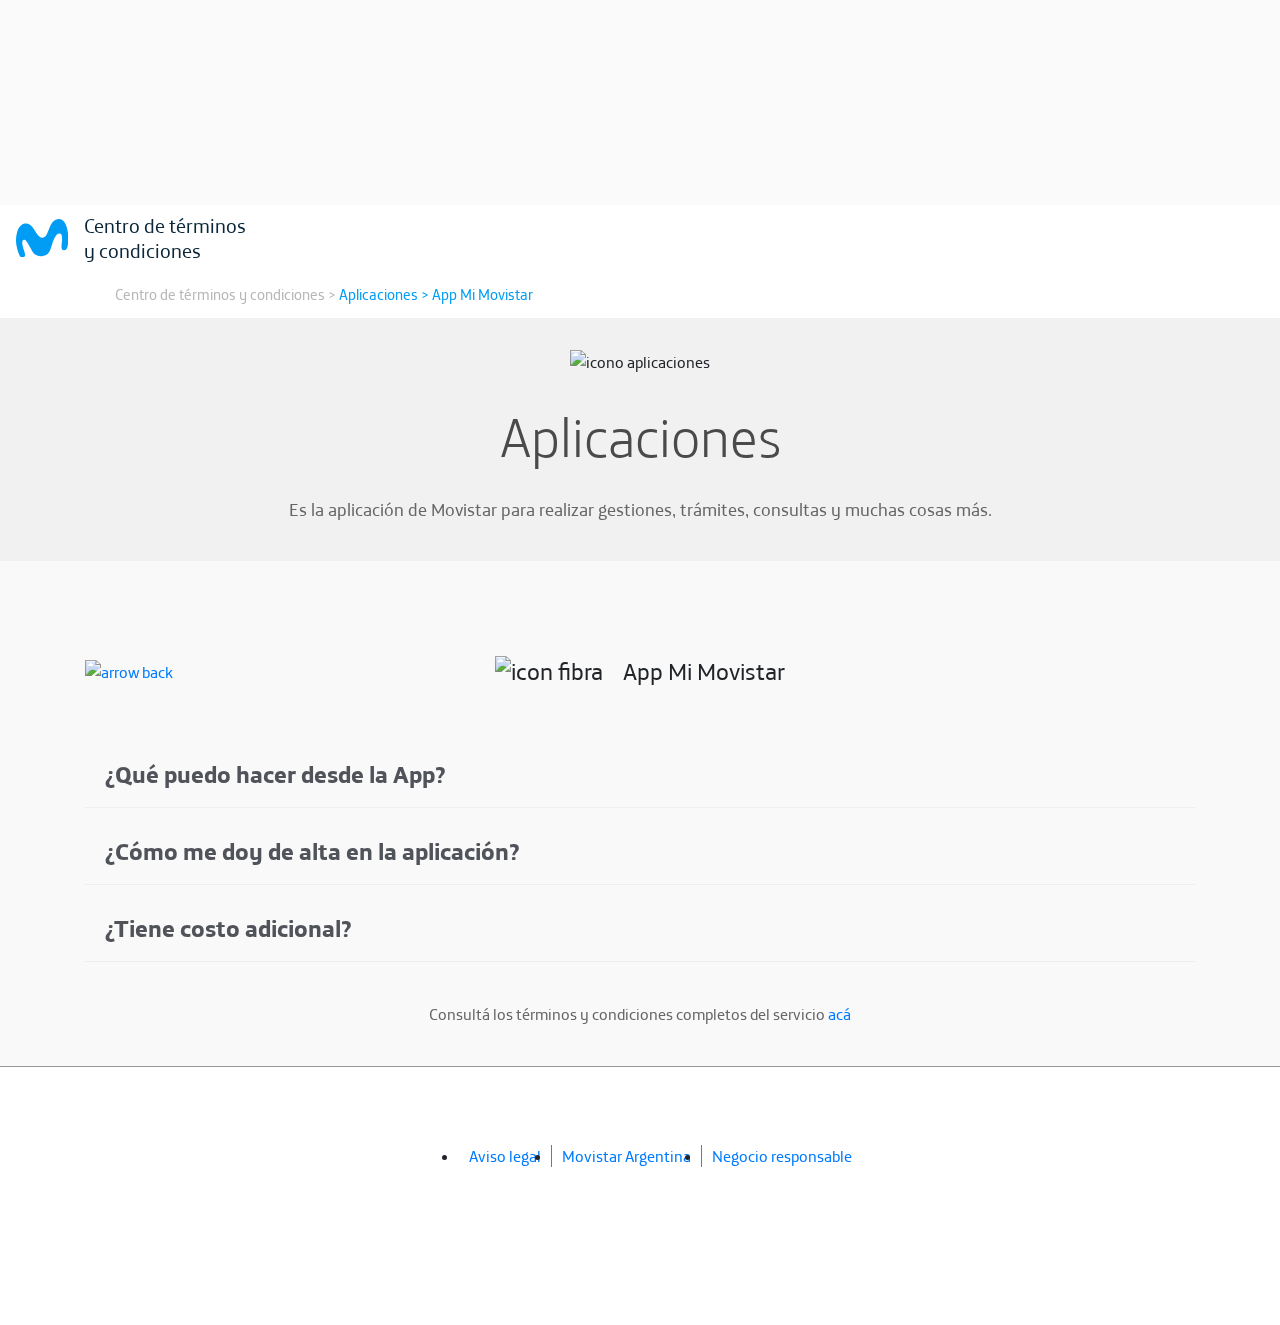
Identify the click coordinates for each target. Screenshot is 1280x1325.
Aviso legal (505, 1156)
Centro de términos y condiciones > (225, 294)
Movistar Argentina (626, 1156)
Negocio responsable (782, 1156)
